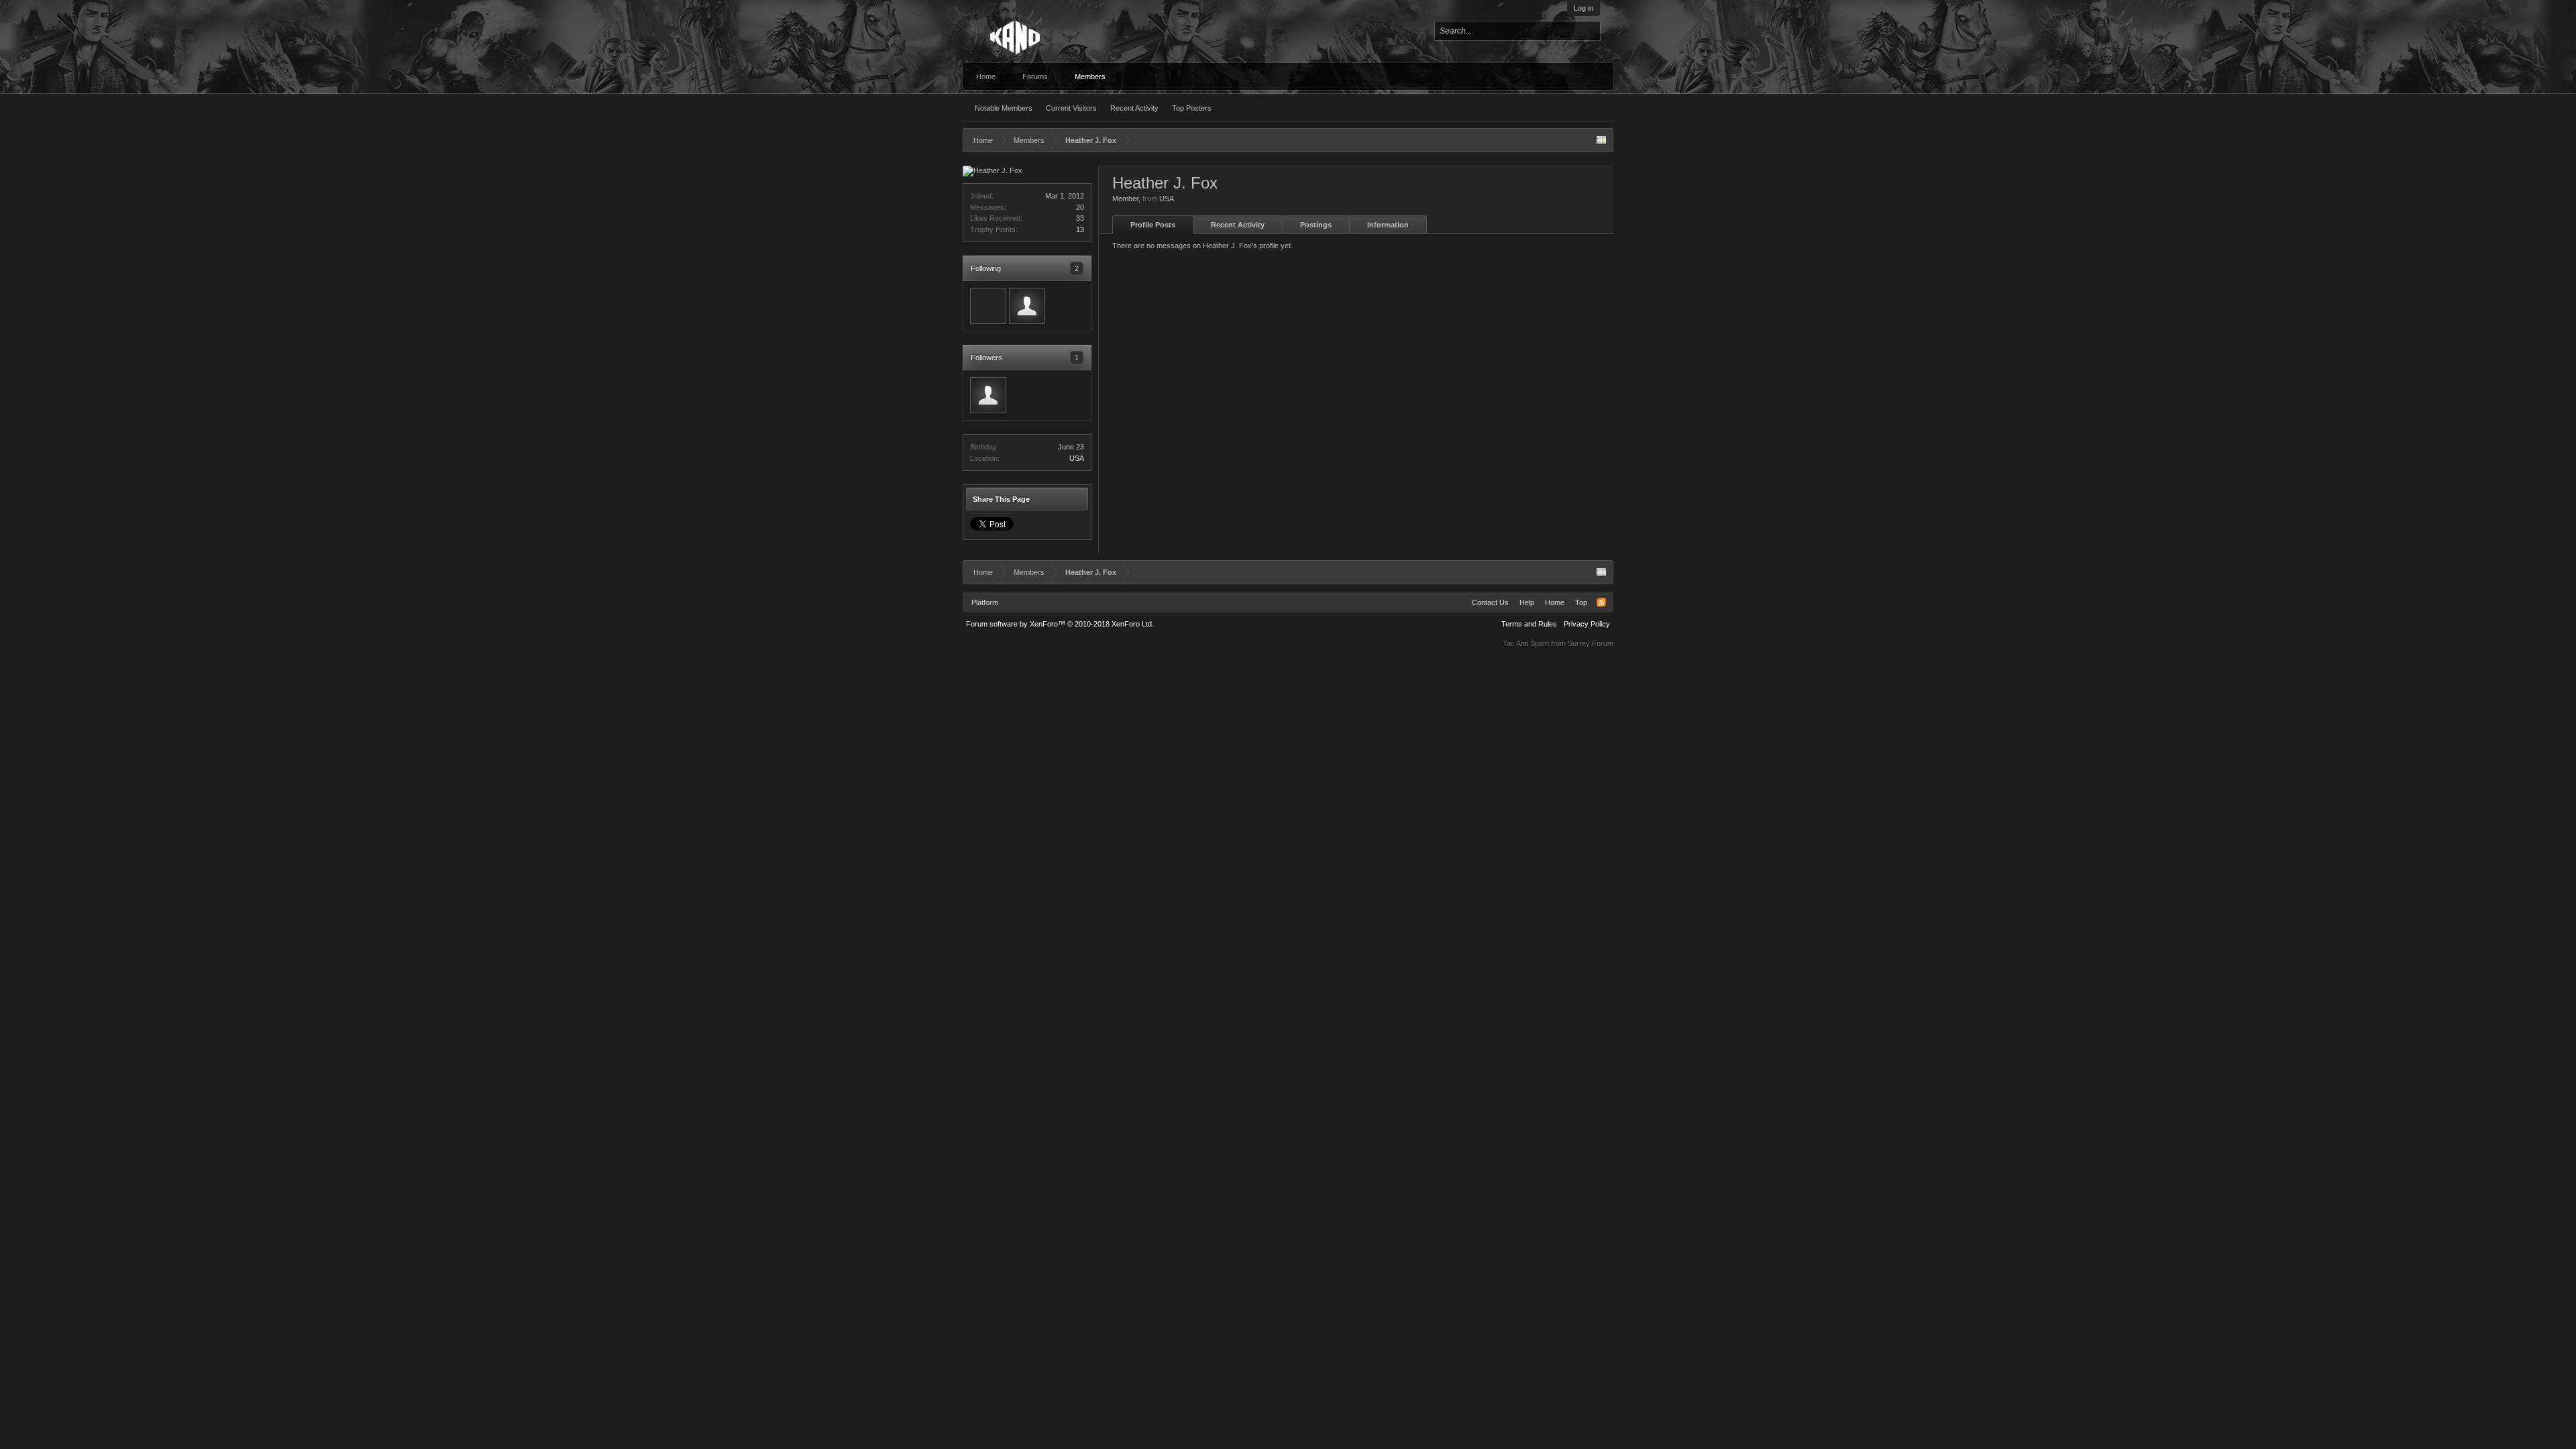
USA (1077, 458)
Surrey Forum (1591, 643)
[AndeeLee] (1027, 306)
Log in (1584, 8)
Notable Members (1004, 108)
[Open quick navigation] (1601, 140)
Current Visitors (1071, 108)
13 (1080, 229)
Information (1388, 225)
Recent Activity (1134, 108)
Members (1090, 76)
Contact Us (1490, 602)
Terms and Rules (1529, 624)
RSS (1601, 602)
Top (1581, 602)
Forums (1035, 76)
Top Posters (1192, 108)
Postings (1316, 225)
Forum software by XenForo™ (1060, 624)
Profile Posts (1153, 225)
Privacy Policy (1587, 624)
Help (1527, 602)
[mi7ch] (988, 306)
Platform (985, 602)
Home (986, 76)
